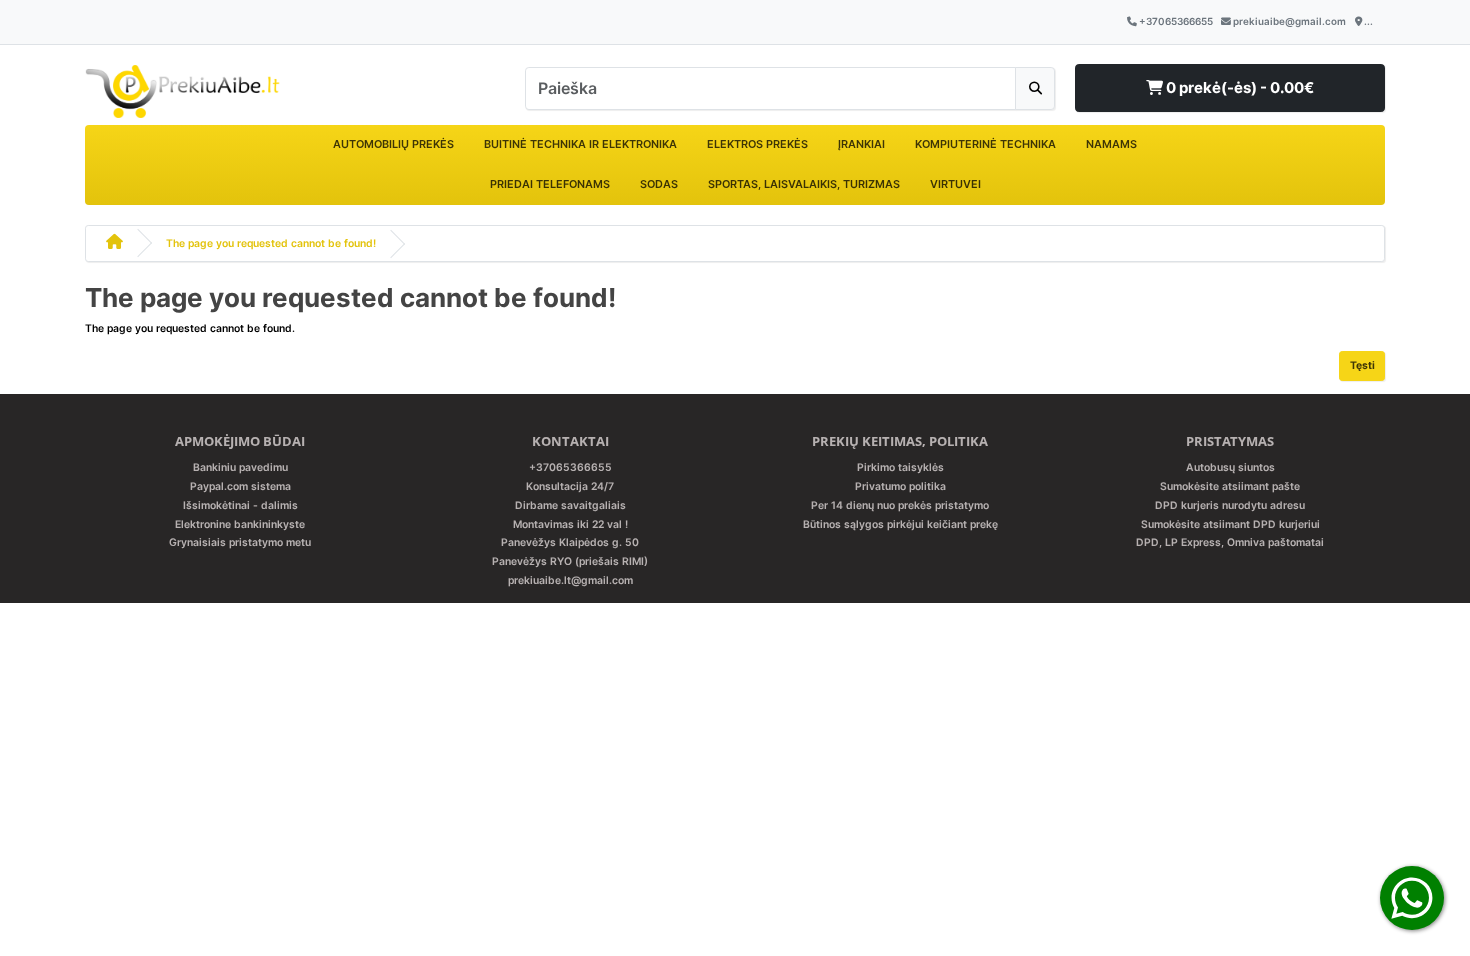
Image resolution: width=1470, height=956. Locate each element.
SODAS (659, 184)
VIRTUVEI (955, 184)
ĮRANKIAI (861, 144)
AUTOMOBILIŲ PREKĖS (393, 144)
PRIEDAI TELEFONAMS (550, 184)
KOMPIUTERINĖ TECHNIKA (985, 144)
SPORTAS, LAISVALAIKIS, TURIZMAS (804, 184)
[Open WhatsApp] (1412, 897)
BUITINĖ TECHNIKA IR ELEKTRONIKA (580, 144)
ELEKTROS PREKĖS (757, 144)
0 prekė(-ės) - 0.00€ (1238, 87)
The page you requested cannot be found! (271, 243)
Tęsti (1362, 365)
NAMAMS (1111, 144)
